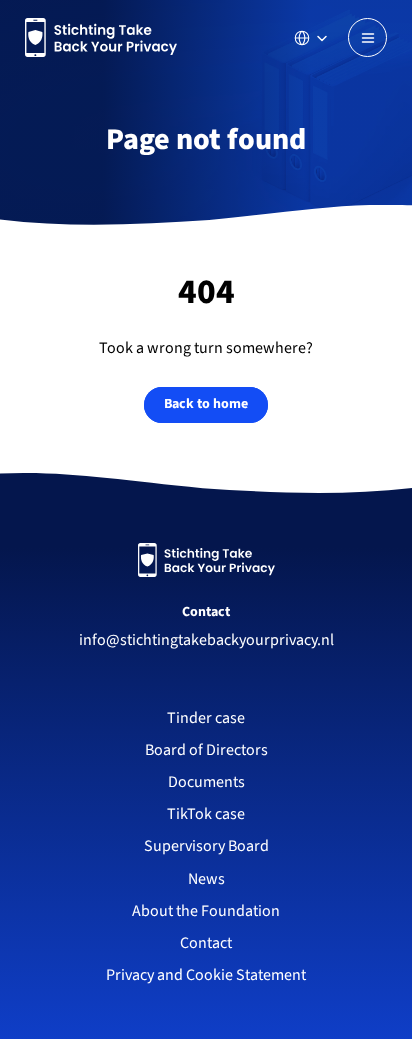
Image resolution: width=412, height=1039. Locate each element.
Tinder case (206, 718)
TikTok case (206, 814)
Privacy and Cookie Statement (206, 975)
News (206, 879)
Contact (206, 612)
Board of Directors (206, 750)
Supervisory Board (206, 846)
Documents (206, 782)
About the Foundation (206, 911)
